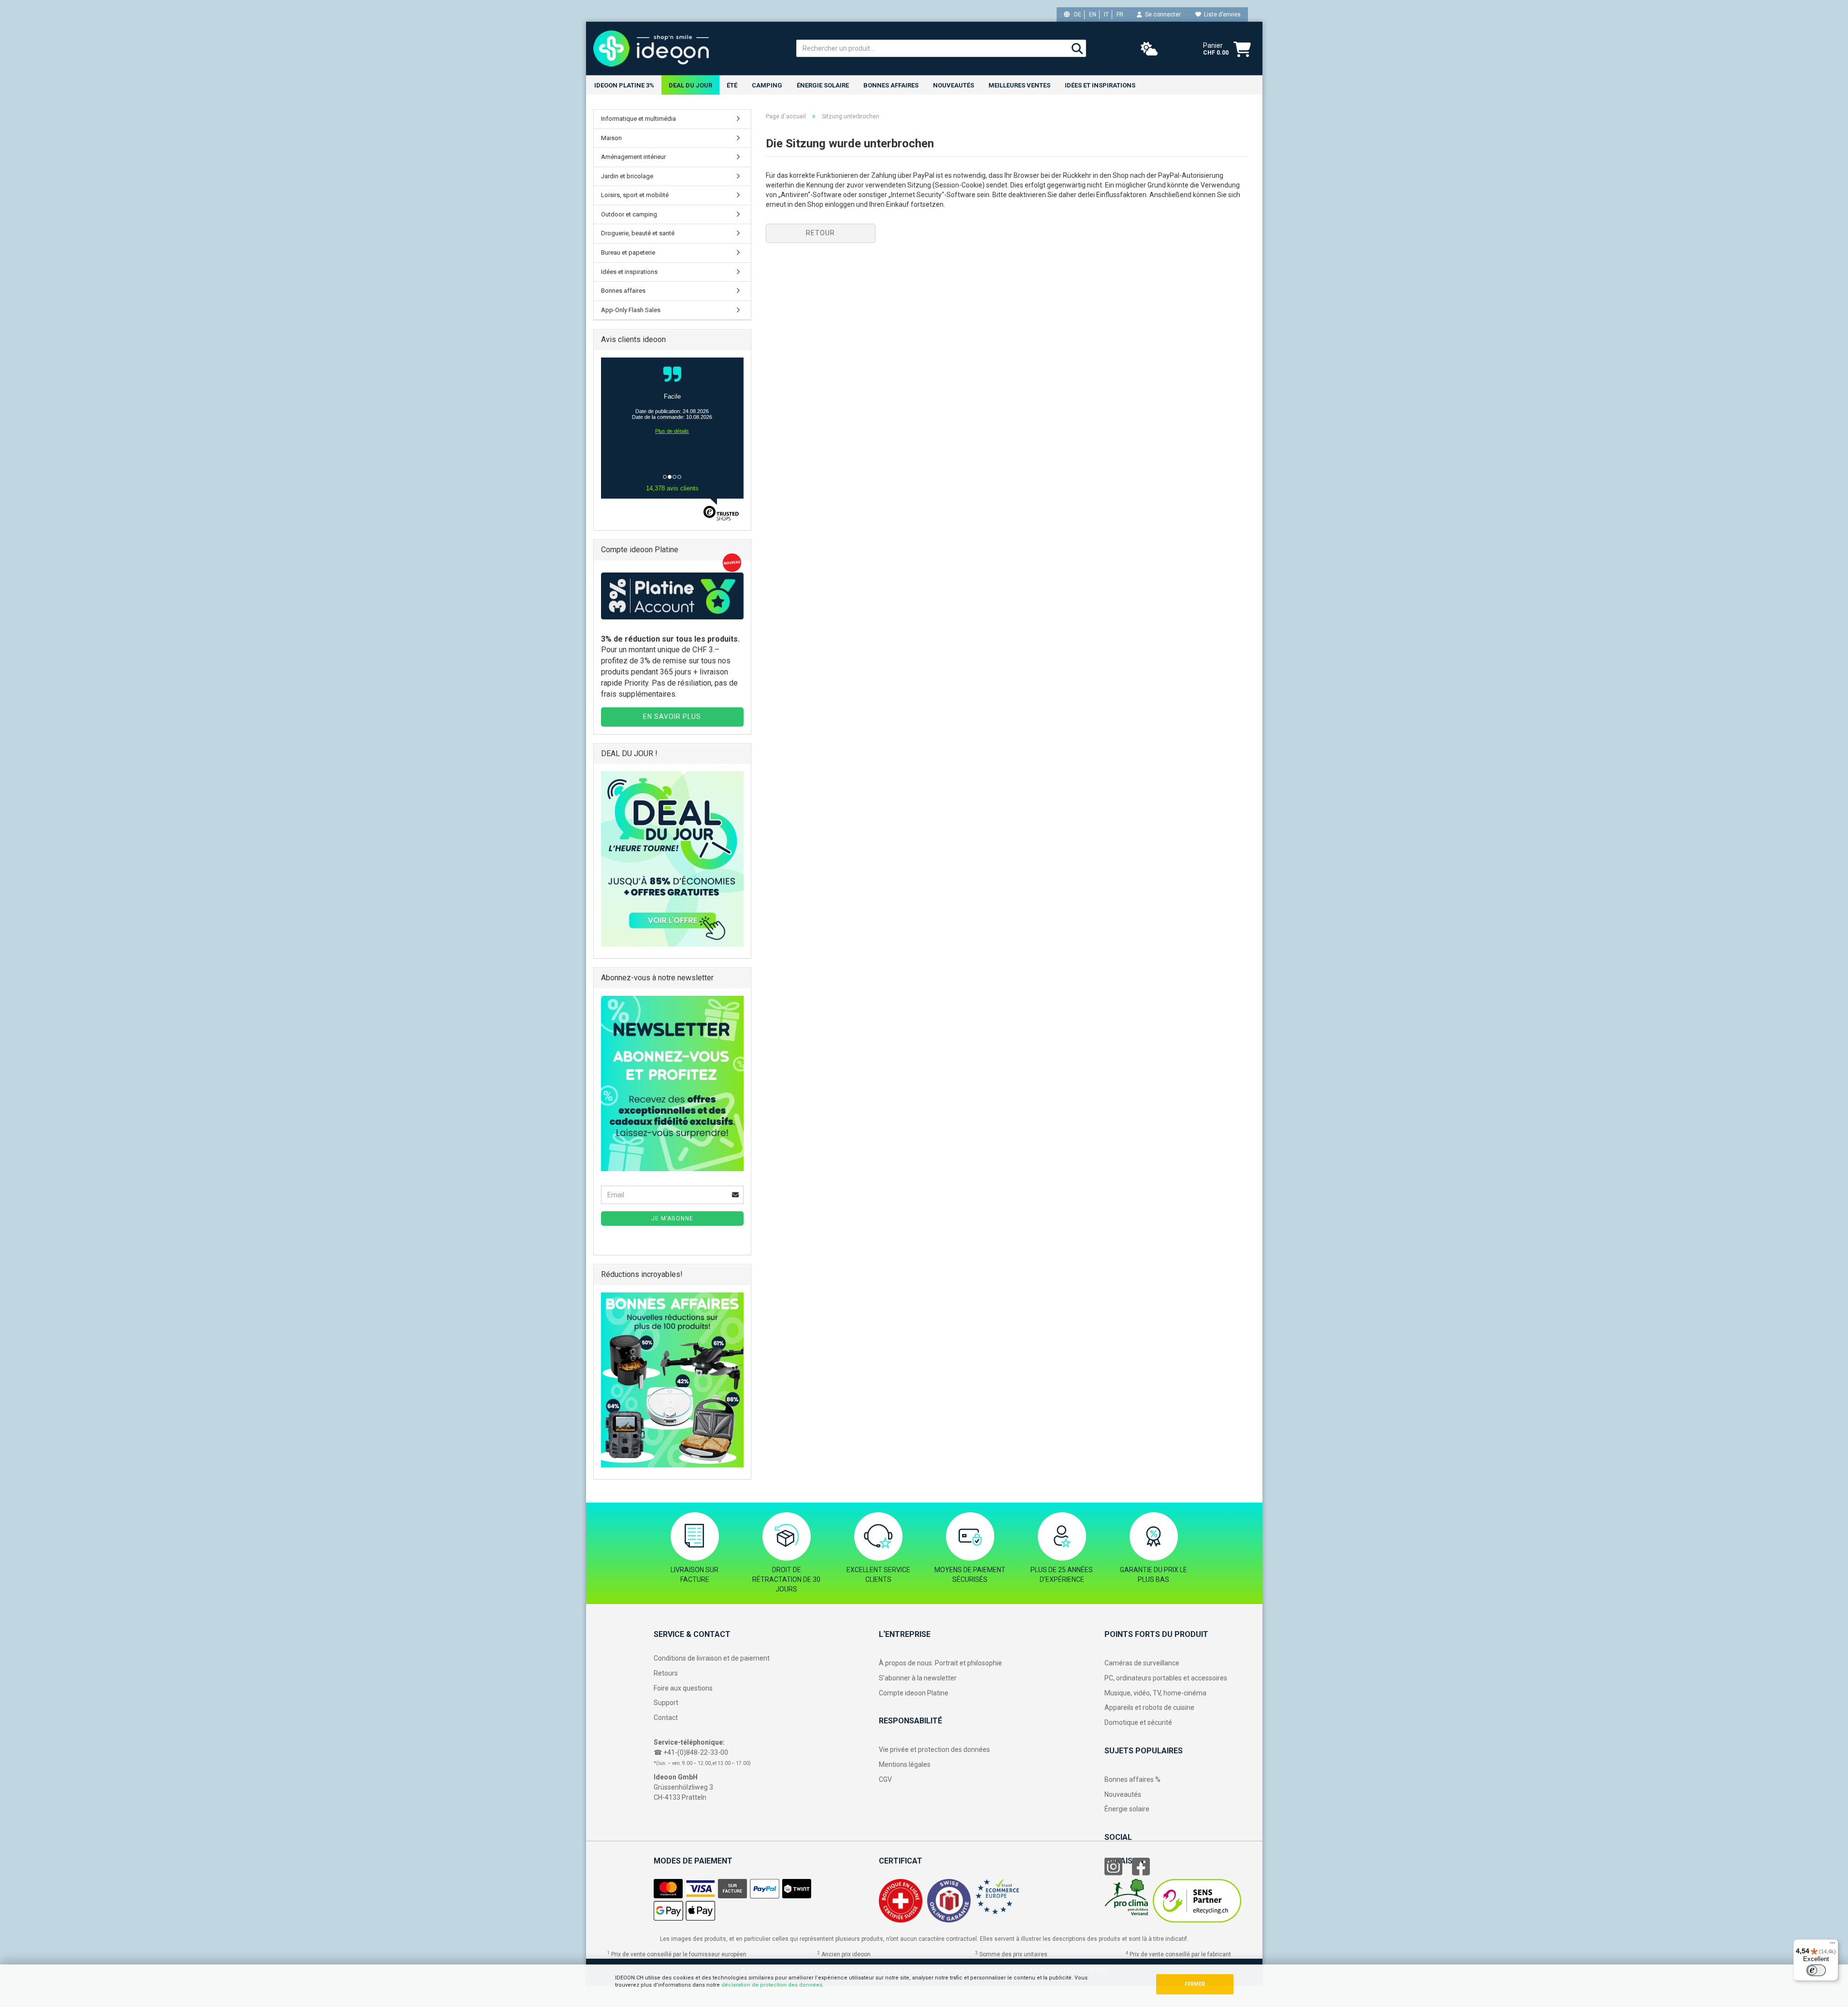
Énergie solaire (823, 85)
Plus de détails (672, 431)
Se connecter (1161, 14)
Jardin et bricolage (627, 176)
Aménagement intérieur (633, 157)
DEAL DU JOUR (690, 85)
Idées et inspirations (1100, 85)
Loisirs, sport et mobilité (635, 195)
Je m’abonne (672, 1219)
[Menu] (1833, 1945)
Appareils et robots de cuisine (1149, 1707)
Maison (611, 138)
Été (732, 85)
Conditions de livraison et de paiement (712, 1658)
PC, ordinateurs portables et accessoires (1166, 1678)
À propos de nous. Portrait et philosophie (940, 1663)
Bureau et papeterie (628, 252)
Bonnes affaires (891, 85)
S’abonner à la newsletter (918, 1678)
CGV (885, 1779)
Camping (767, 85)
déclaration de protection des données (772, 1985)
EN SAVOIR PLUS (672, 717)
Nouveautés (1123, 1794)
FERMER (1195, 1984)
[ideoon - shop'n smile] (688, 48)
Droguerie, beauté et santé (638, 233)
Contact (666, 1718)
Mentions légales (905, 1764)
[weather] (1149, 49)
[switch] (1816, 1970)
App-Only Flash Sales (631, 310)
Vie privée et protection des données (934, 1749)
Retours (666, 1673)
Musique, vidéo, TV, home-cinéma (1155, 1693)
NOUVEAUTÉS (953, 85)
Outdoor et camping (629, 214)
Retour (820, 233)
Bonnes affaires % (1132, 1779)
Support (666, 1703)
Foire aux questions (683, 1688)
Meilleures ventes (1019, 85)
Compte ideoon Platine (914, 1693)
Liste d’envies (1221, 14)
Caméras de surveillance (1142, 1663)
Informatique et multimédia (638, 119)
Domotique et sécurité (1138, 1722)
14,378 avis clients (672, 488)
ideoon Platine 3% (624, 85)
